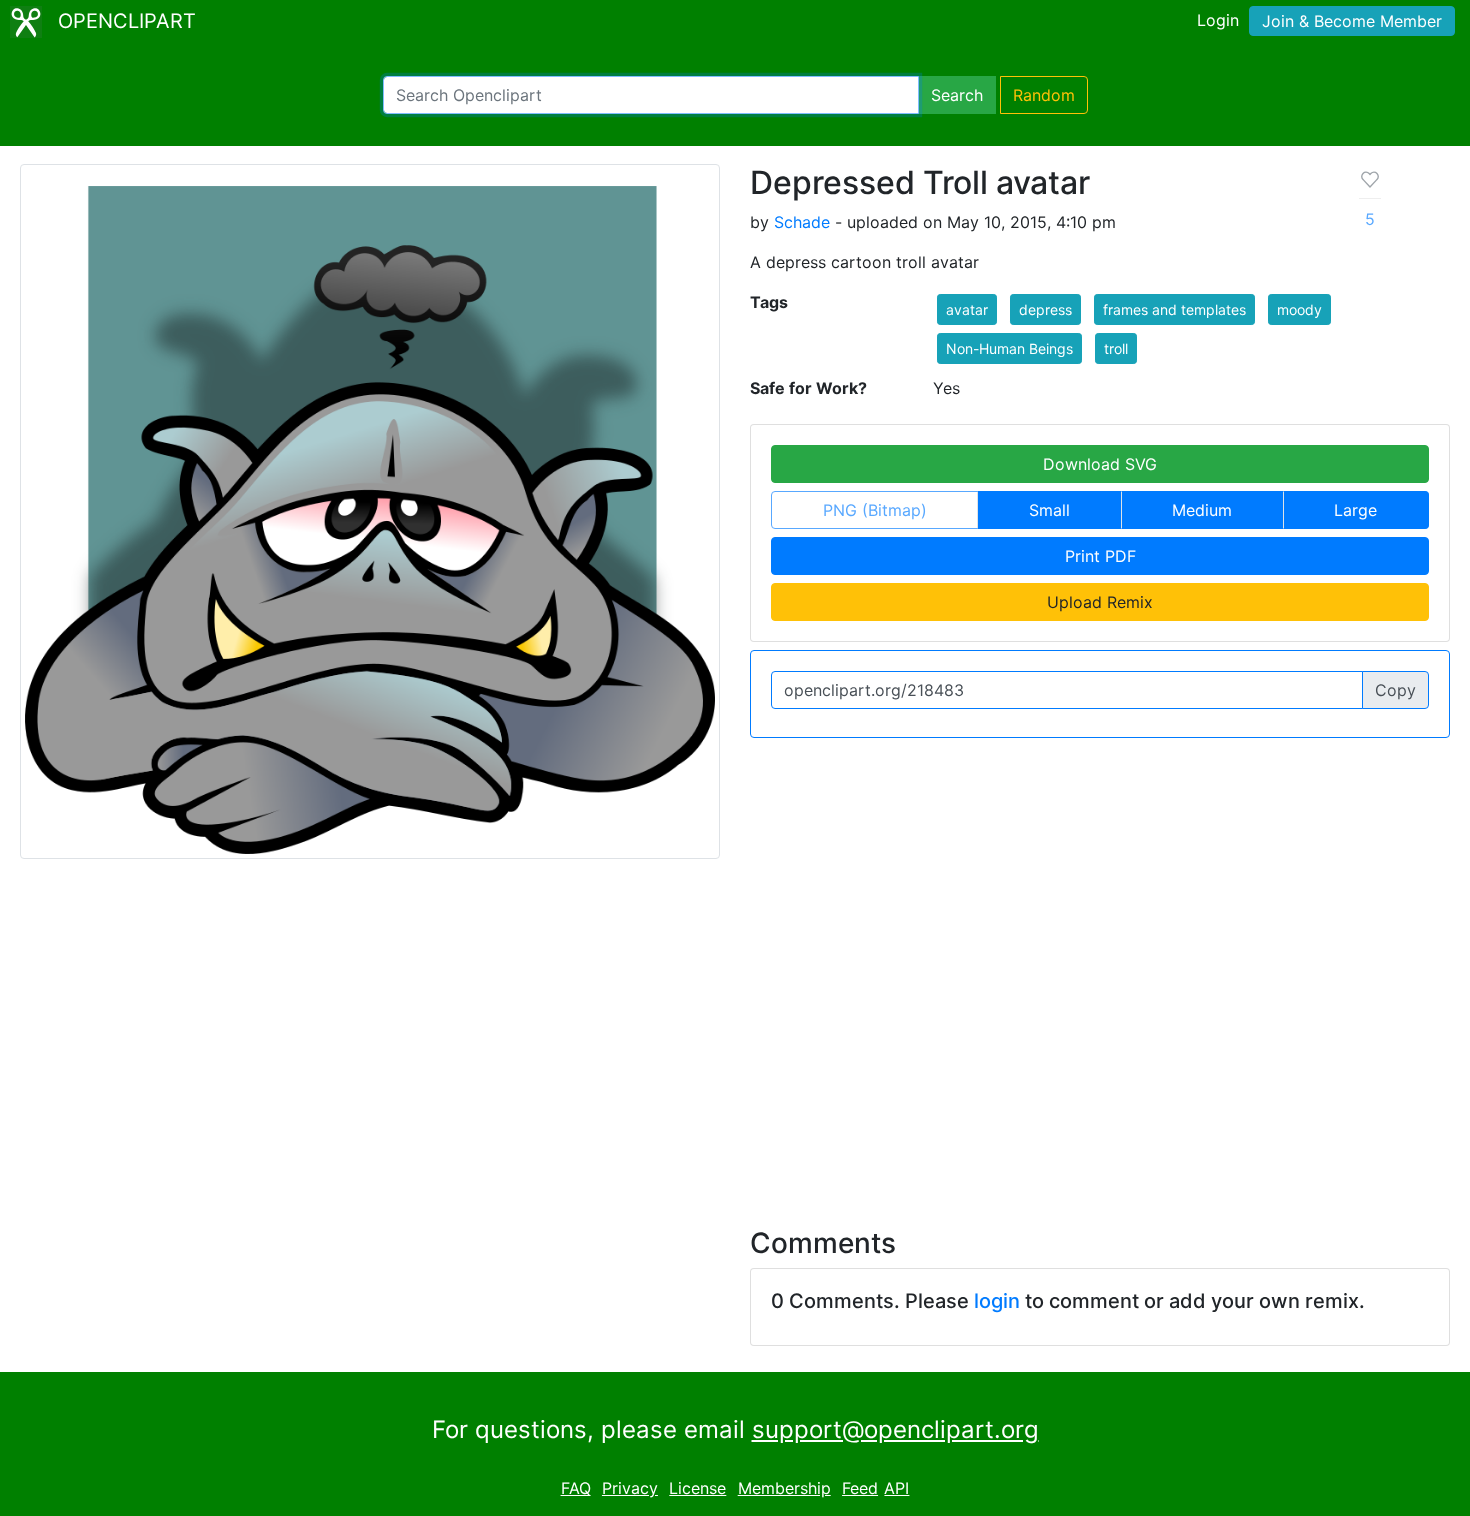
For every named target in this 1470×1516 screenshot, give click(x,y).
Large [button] (1355, 510)
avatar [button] (967, 309)
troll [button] (1116, 348)
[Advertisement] (735, 1031)
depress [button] (1045, 309)
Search (957, 95)
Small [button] (1049, 510)
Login (1218, 20)
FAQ (576, 1488)
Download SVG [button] (1100, 464)
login (997, 1301)
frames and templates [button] (1174, 309)
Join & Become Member (1352, 21)
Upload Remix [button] (1100, 602)
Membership (784, 1488)
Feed (860, 1488)
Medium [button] (1202, 510)
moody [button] (1299, 309)
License (697, 1488)
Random (1044, 95)
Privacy (630, 1488)
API (896, 1488)
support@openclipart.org (895, 1429)
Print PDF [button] (1100, 556)
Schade (802, 222)
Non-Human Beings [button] (1009, 348)
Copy (1395, 690)
